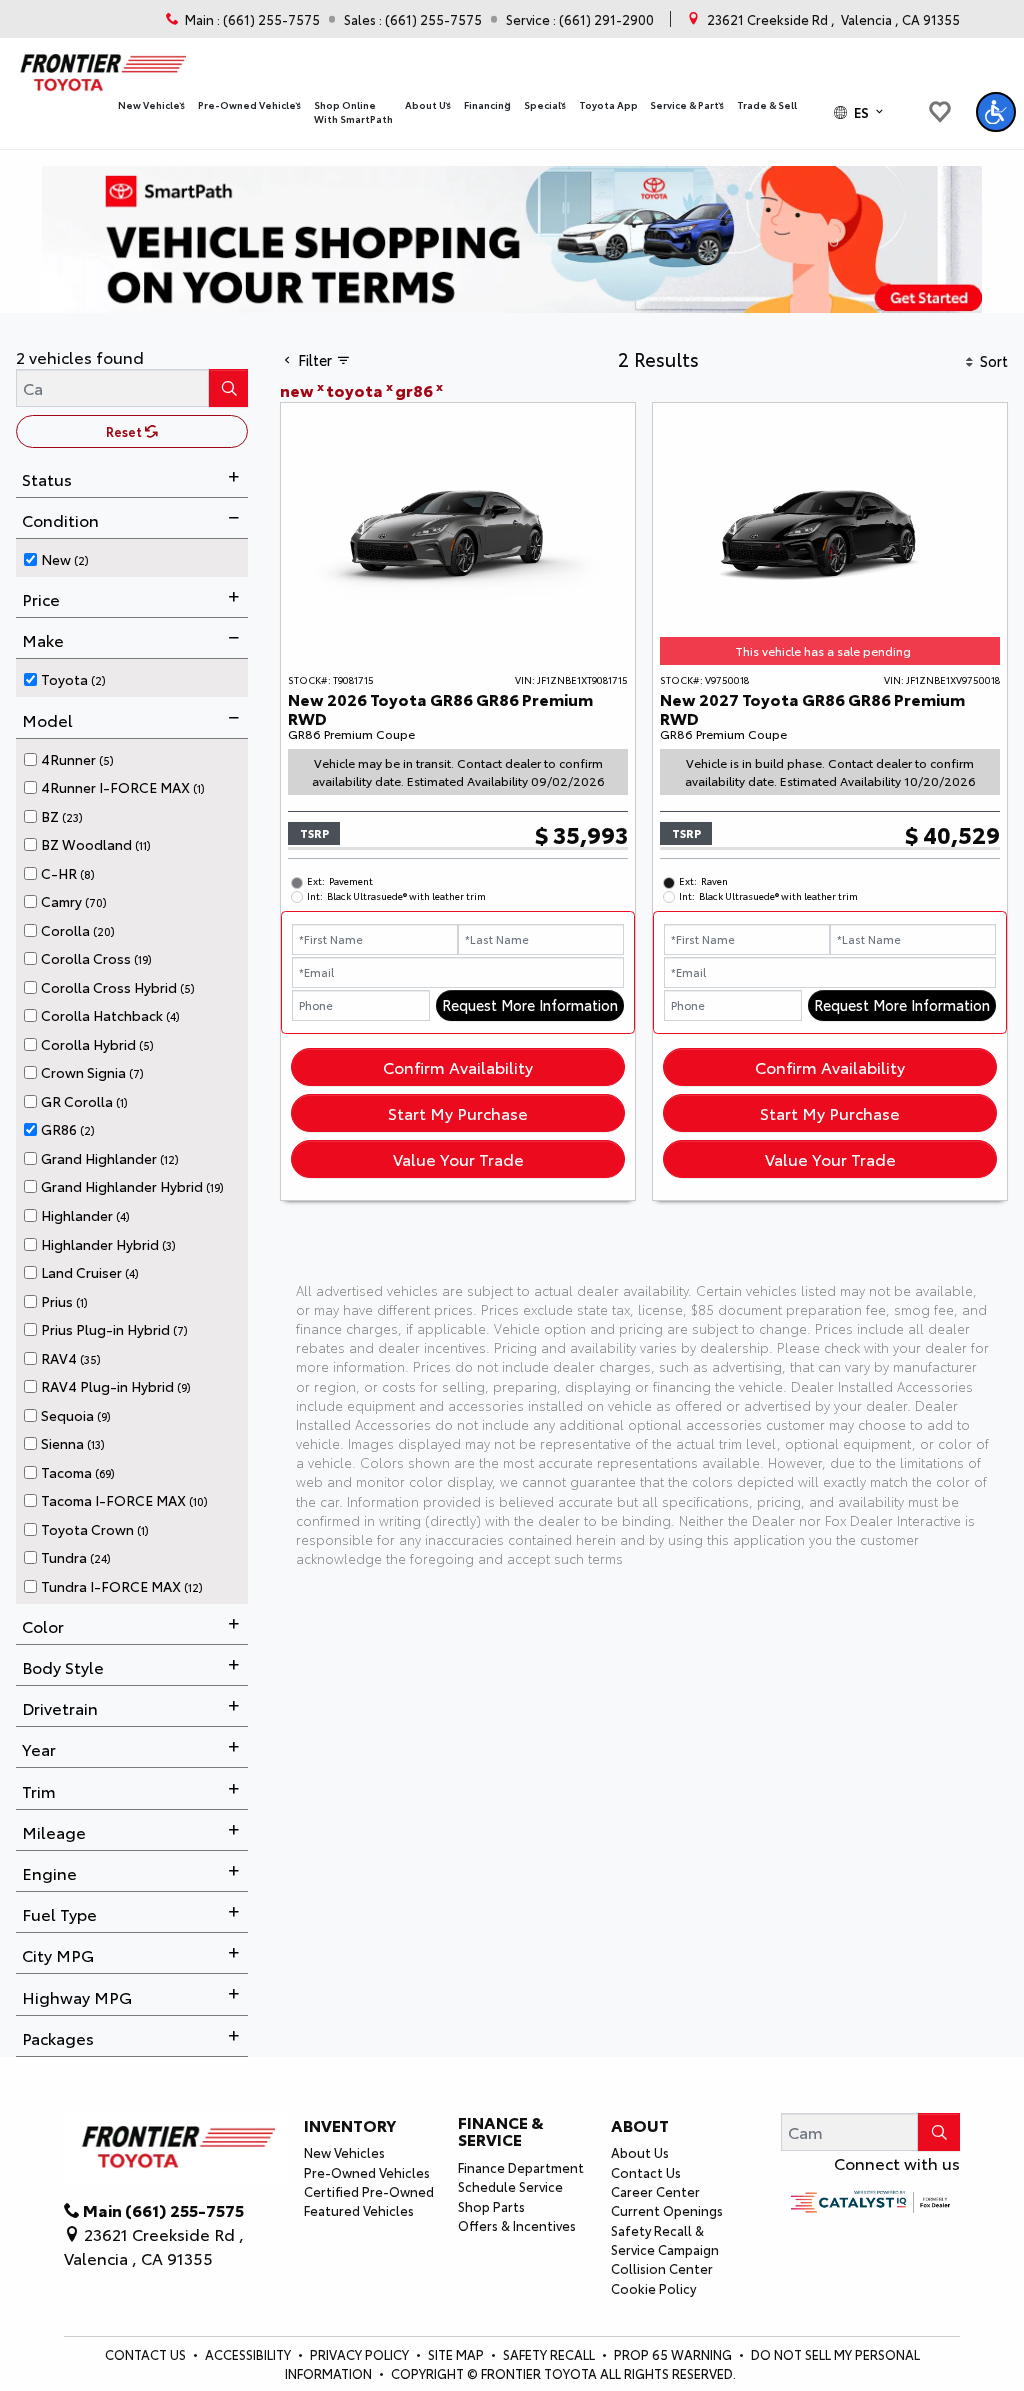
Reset (125, 431)
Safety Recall (550, 2354)
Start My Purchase (458, 1112)
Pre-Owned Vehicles (367, 2172)
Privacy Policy (361, 2354)
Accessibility (249, 2354)
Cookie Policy (653, 2288)
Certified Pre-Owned (369, 2191)
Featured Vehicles (359, 2210)
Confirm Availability (458, 1066)
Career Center (655, 2191)
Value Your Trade (458, 1158)
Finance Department (521, 2167)
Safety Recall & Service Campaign (665, 2239)
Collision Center (662, 2268)
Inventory (350, 2125)
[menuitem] (136, 556)
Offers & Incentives (517, 2225)
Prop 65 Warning (673, 2354)
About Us (640, 2152)
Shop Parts (491, 2206)
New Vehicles (344, 2152)
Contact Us (646, 2172)
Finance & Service (501, 2130)
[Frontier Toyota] (101, 67)
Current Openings (667, 2210)
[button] (152, 105)
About (640, 2125)
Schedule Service (510, 2186)
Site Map (457, 2354)
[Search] (228, 388)
